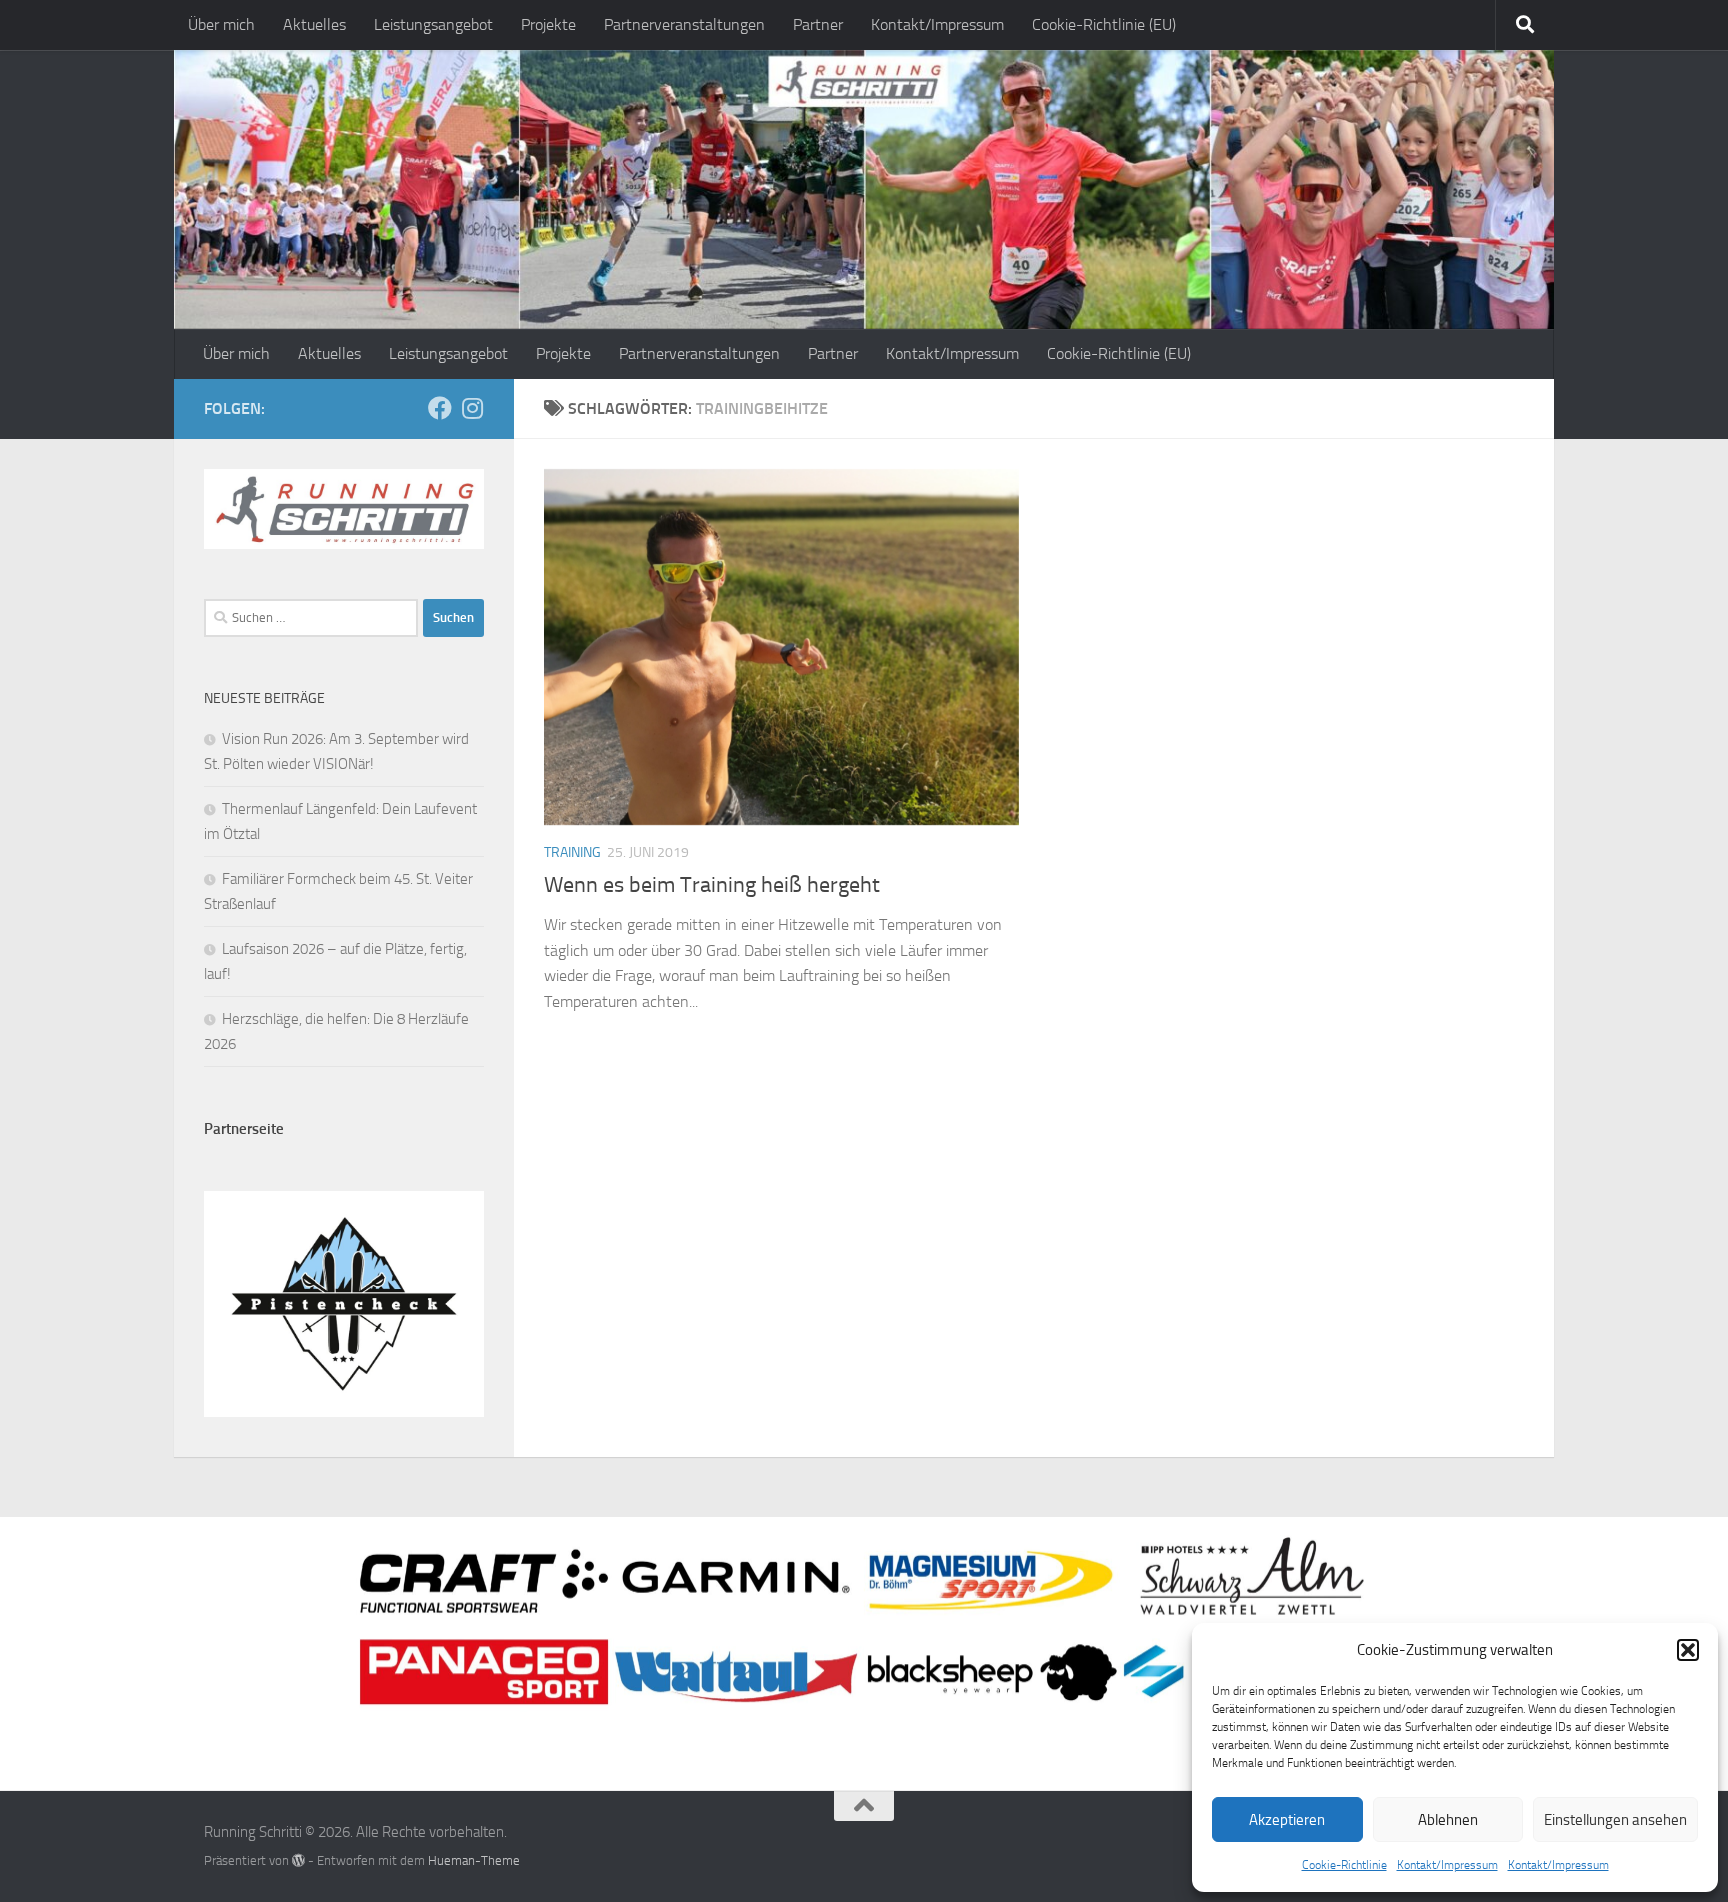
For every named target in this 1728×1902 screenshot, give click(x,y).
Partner (818, 24)
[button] (1688, 1650)
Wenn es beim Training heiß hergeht (712, 885)
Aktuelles (314, 24)
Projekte (548, 24)
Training (572, 852)
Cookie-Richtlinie (1344, 1865)
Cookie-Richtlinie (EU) (1104, 24)
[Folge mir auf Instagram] (472, 408)
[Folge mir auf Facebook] (440, 408)
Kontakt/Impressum (1447, 1865)
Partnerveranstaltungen (684, 24)
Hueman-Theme (474, 1860)
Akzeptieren (1287, 1820)
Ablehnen (1448, 1820)
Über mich (221, 24)
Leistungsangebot (433, 24)
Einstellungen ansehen (1615, 1820)
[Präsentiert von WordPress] (298, 1860)
